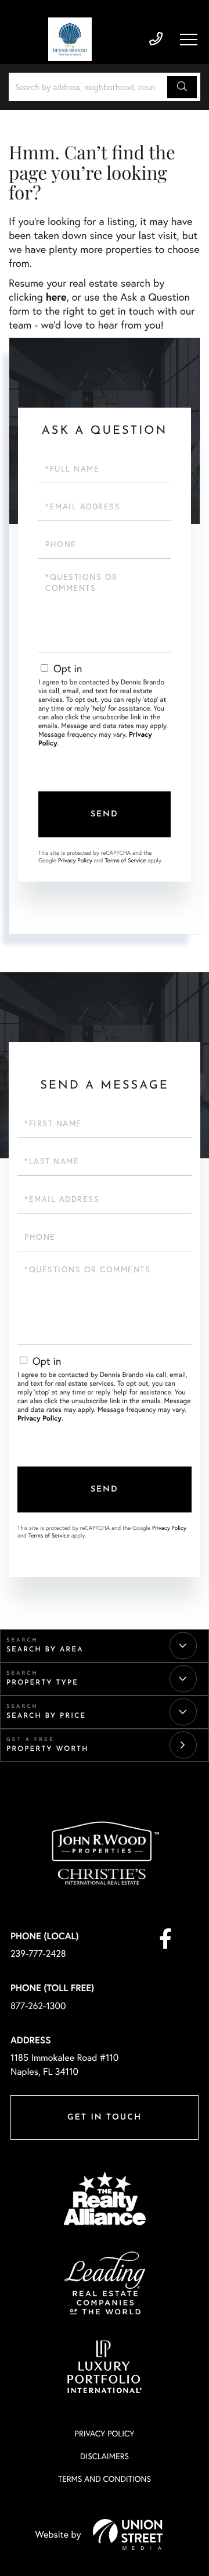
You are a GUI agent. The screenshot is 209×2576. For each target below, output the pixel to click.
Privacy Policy (75, 860)
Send (105, 814)
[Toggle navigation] (189, 40)
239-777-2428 (156, 39)
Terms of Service (125, 860)
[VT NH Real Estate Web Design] (128, 2534)
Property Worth (47, 1749)
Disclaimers (105, 2456)
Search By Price (46, 1716)
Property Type (42, 1683)
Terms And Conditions (105, 2479)
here (56, 297)
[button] (182, 87)
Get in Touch (105, 2117)
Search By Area (45, 1650)
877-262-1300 (38, 2006)
